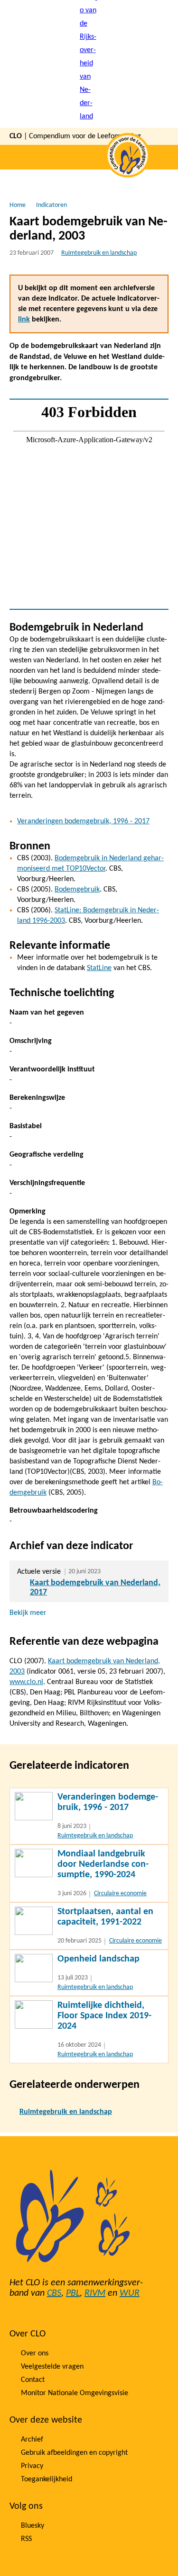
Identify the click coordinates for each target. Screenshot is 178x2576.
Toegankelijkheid (47, 2479)
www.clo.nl (26, 1682)
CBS (54, 2293)
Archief (32, 2440)
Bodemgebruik (77, 890)
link (24, 320)
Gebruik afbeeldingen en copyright (74, 2453)
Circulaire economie (120, 1894)
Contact (33, 2380)
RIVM (95, 2293)
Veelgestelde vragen (52, 2367)
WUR (130, 2293)
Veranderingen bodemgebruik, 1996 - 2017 (83, 821)
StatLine (99, 968)
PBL (73, 2293)
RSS (26, 2539)
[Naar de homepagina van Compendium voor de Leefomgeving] (89, 64)
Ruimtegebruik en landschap (99, 253)
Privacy (32, 2466)
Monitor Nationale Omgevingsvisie (75, 2393)
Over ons (35, 2353)
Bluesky (33, 2526)
